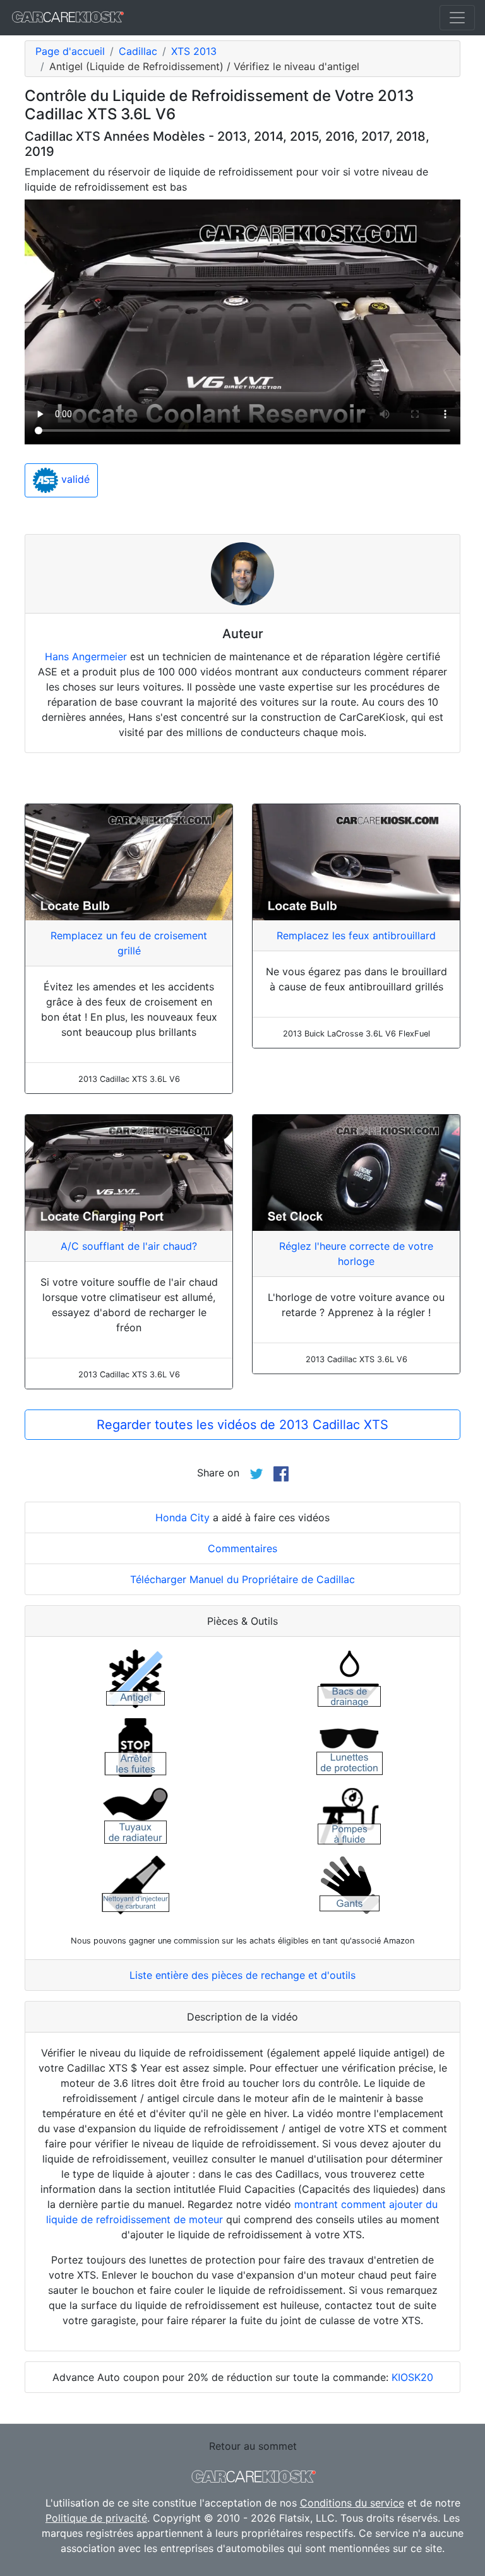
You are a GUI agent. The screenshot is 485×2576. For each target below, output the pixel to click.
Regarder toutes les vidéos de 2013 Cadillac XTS (242, 1425)
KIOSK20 (412, 2377)
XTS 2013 (194, 51)
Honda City (183, 1517)
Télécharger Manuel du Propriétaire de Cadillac (242, 1579)
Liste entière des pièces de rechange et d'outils (242, 1975)
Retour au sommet (253, 2446)
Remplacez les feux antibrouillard (356, 935)
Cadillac (138, 51)
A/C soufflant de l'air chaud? (129, 1246)
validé (74, 479)
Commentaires (242, 1548)
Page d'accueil (70, 51)
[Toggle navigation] (457, 18)
